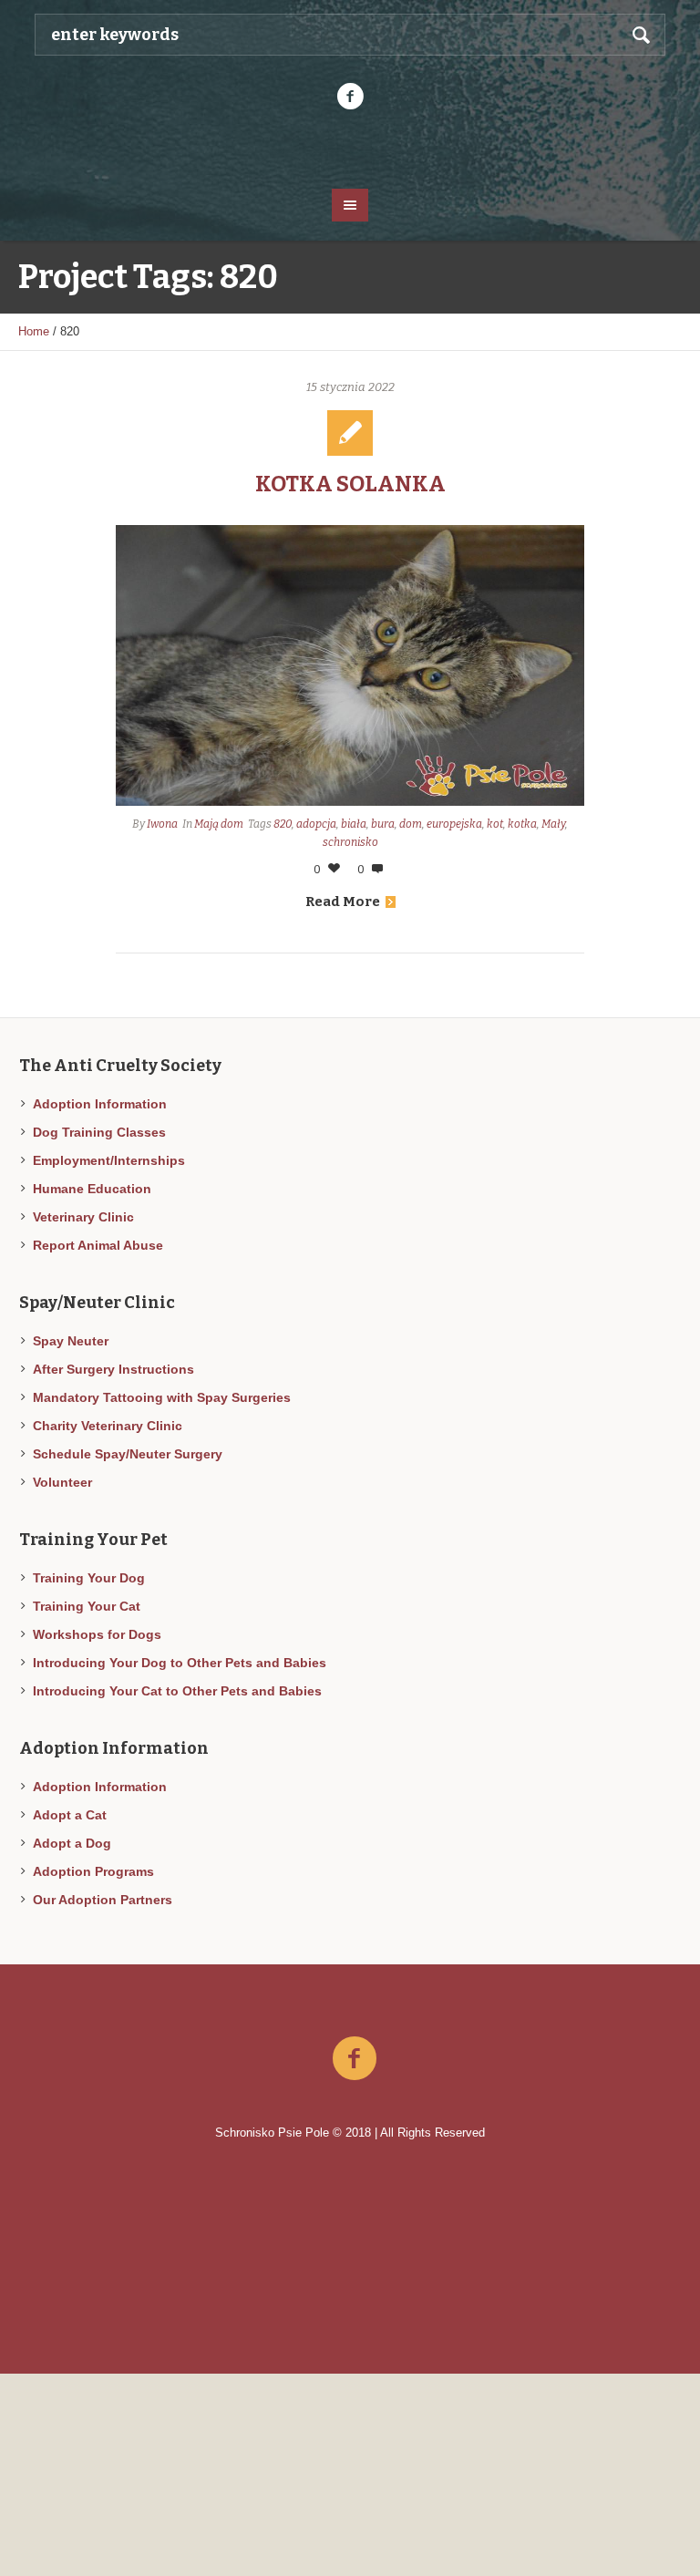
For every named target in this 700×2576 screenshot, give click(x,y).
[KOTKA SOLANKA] (350, 665)
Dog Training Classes (99, 1132)
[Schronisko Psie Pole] (350, 148)
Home (34, 331)
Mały (553, 824)
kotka (522, 824)
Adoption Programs (93, 1871)
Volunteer (62, 1482)
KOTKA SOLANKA (350, 484)
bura (383, 824)
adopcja (316, 824)
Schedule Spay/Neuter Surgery (128, 1454)
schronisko (350, 842)
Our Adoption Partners (103, 1900)
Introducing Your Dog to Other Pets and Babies (180, 1663)
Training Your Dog (89, 1578)
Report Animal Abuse (98, 1245)
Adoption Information (100, 1104)
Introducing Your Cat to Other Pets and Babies (177, 1691)
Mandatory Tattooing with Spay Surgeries (162, 1397)
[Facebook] (350, 97)
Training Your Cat (87, 1606)
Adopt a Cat (70, 1815)
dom (411, 824)
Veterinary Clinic (83, 1217)
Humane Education (92, 1189)
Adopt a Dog (72, 1843)
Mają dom (219, 824)
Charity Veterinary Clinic (108, 1426)
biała (354, 824)
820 (283, 824)
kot (495, 824)
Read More (343, 902)
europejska (454, 824)
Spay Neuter (71, 1341)
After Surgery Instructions (113, 1369)
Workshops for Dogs (97, 1634)
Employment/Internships (109, 1160)
